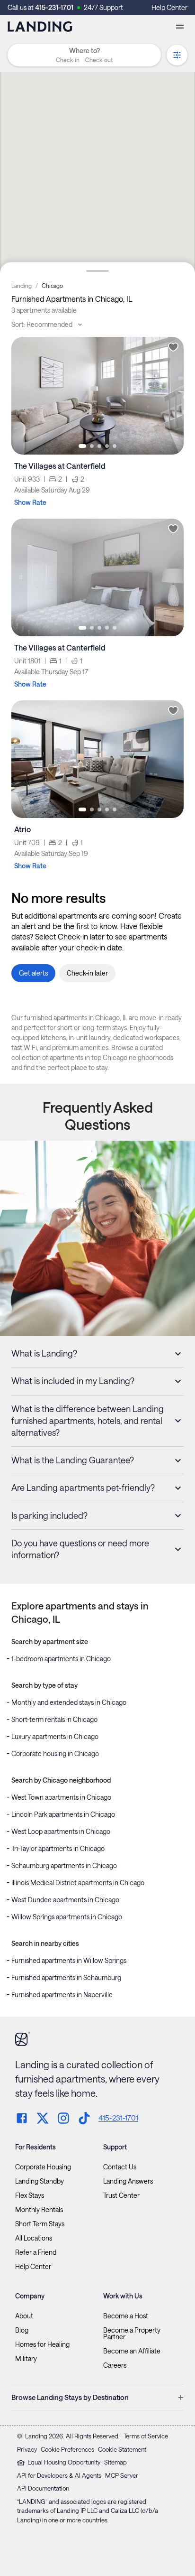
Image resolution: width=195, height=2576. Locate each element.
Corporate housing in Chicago (55, 1753)
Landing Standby (40, 2181)
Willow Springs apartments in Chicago (67, 1917)
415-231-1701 (54, 7)
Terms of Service (146, 2436)
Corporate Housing (43, 2167)
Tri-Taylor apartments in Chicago (58, 1848)
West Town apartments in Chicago (61, 1797)
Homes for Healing (42, 2344)
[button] (84, 60)
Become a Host (126, 2316)
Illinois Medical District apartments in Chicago (78, 1883)
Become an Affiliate (132, 2351)
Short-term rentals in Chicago (54, 1719)
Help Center (169, 7)
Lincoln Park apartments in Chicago (63, 1814)
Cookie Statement (122, 2449)
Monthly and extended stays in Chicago (69, 1702)
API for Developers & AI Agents (59, 2475)
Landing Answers (128, 2181)
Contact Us (120, 2167)
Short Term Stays (40, 2224)
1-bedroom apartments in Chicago (61, 1659)
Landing (22, 286)
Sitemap (115, 2462)
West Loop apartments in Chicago (61, 1831)
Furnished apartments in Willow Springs (69, 1960)
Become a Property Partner (132, 2334)
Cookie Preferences (67, 2449)
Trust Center (121, 2195)
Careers (115, 2365)
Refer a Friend (36, 2252)
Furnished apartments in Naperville (62, 1995)
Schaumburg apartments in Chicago (64, 1865)
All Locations (34, 2238)
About (24, 2316)
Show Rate (30, 502)
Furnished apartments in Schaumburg (66, 1977)
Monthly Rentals (39, 2210)
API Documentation (43, 2488)
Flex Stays (30, 2195)
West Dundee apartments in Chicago (65, 1900)
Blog (22, 2330)
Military (26, 2359)
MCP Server (122, 2475)
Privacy (27, 2449)
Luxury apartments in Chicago (55, 1736)
